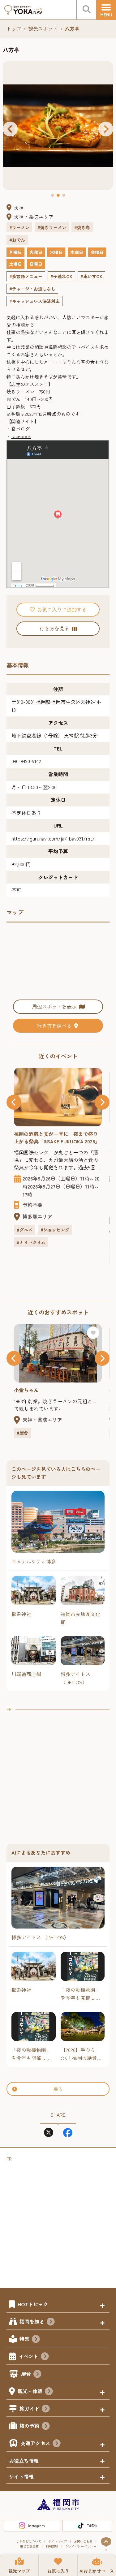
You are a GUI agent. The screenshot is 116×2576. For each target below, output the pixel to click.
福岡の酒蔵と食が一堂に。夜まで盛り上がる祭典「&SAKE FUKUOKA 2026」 (57, 1137)
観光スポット (43, 28)
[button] (10, 129)
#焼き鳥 (82, 227)
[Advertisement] (58, 1771)
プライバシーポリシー (81, 2546)
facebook (21, 436)
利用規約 (52, 2546)
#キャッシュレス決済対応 (34, 301)
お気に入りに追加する (62, 609)
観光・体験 (30, 2391)
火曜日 (36, 252)
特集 (24, 2339)
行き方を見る (54, 628)
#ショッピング (55, 1230)
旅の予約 (29, 2426)
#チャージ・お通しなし (32, 289)
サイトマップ (58, 2541)
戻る (58, 2089)
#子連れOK (61, 276)
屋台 (26, 2374)
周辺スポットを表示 (54, 1006)
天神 (19, 208)
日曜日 (36, 264)
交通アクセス (35, 2443)
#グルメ (25, 1230)
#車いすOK (91, 276)
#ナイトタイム (31, 1242)
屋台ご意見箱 (29, 2546)
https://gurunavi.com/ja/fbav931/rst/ (53, 838)
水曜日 (56, 252)
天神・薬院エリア (34, 217)
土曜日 (15, 264)
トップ (14, 28)
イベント (28, 2356)
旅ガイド (29, 2408)
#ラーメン (19, 227)
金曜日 (97, 252)
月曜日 (15, 252)
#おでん (17, 240)
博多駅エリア (37, 1216)
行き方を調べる (54, 1026)
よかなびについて (29, 2541)
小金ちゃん (26, 1390)
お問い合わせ (83, 2541)
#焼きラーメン (52, 227)
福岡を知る (32, 2321)
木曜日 (77, 252)
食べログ (20, 429)
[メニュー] (106, 10)
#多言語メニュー (26, 276)
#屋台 (22, 1433)
